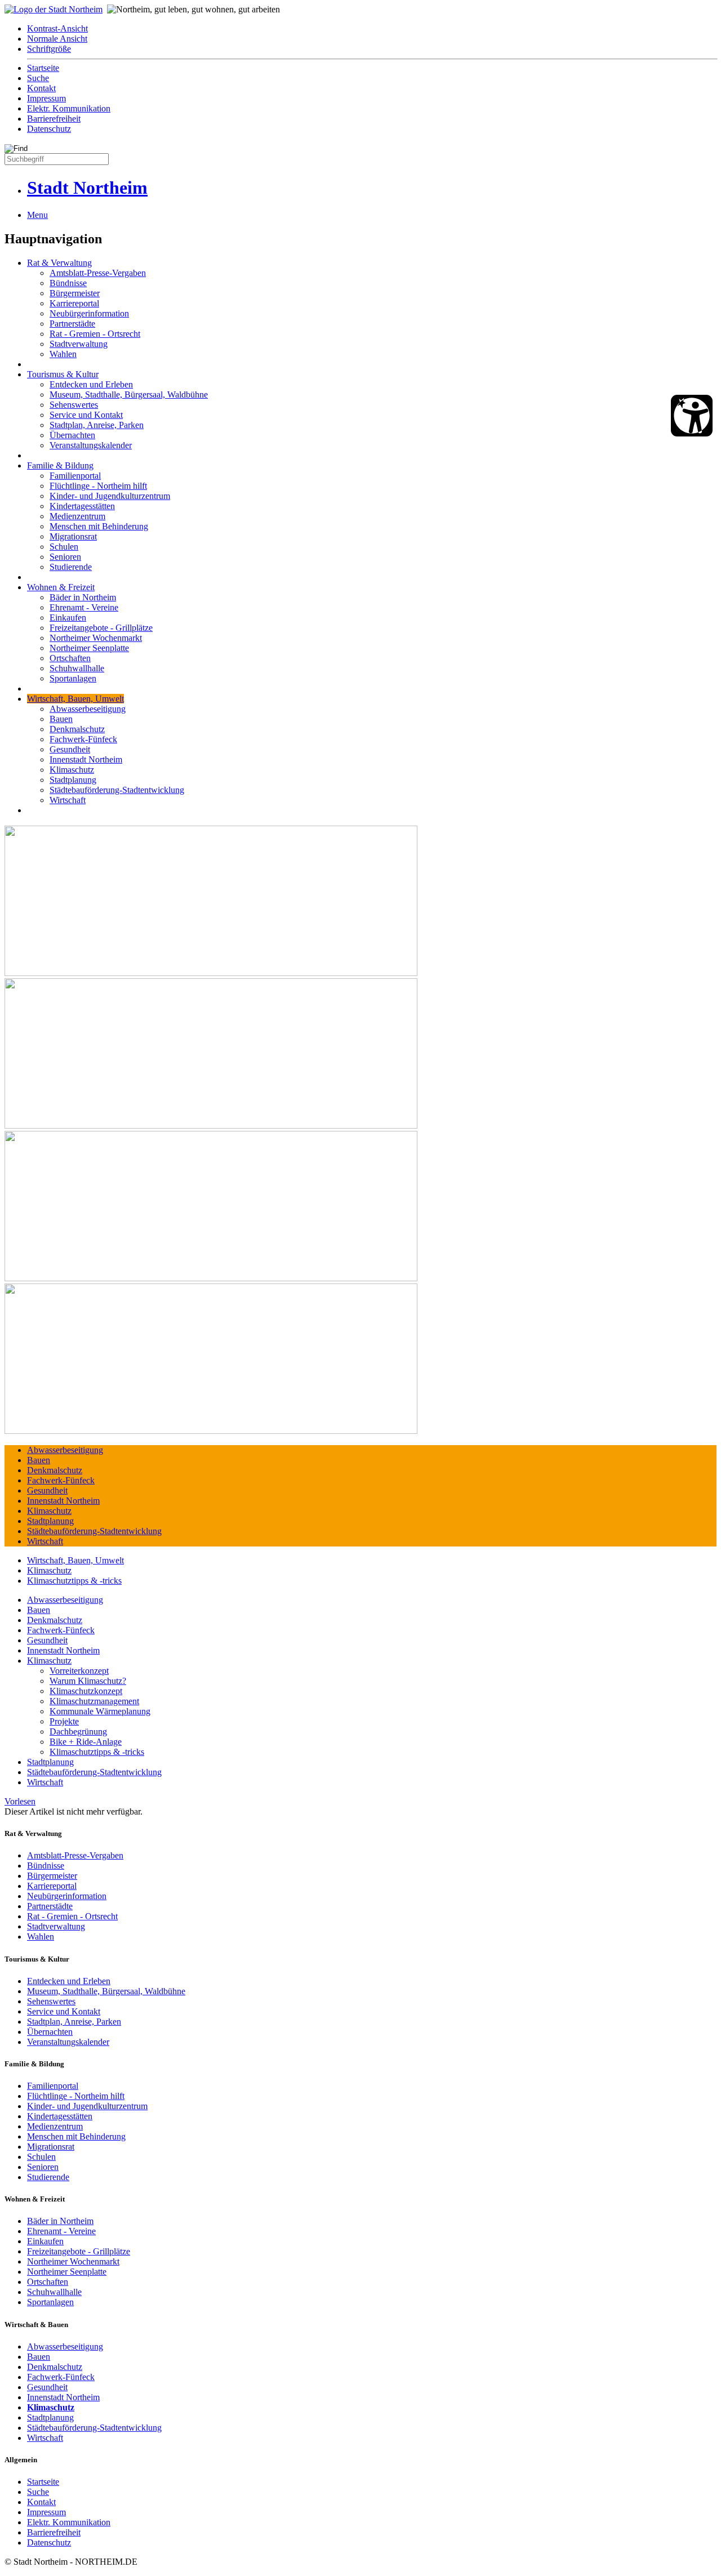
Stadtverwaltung (79, 344)
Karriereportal (74, 303)
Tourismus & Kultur (63, 374)
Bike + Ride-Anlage (86, 1742)
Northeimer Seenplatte (89, 648)
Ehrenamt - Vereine (84, 607)
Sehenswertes (74, 405)
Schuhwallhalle (77, 668)
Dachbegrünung (78, 1732)
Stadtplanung (73, 780)
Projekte (64, 1721)
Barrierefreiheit (54, 119)
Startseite (43, 68)
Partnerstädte (72, 324)
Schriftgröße (49, 49)
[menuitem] (372, 29)
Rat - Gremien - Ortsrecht (95, 334)
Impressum (46, 98)
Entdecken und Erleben (91, 384)
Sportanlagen (73, 678)
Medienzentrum (77, 516)
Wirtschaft (68, 800)
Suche (38, 78)
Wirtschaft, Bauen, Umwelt (75, 699)
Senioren (65, 557)
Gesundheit (70, 749)
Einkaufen (68, 618)
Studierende (71, 567)
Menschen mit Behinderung (99, 526)
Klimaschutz (72, 770)
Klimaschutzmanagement (94, 1701)
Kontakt (41, 88)
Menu (37, 215)
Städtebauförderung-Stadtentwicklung (117, 790)
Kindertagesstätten (82, 506)
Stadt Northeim (87, 188)
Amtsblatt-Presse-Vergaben (98, 273)
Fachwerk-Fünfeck (83, 739)
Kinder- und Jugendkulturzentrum (110, 496)
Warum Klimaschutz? (88, 1681)
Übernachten (72, 435)
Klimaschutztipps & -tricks (74, 1581)
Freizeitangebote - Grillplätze (101, 628)
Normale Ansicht (57, 39)
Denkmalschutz (77, 729)
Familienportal (75, 476)
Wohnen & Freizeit (61, 587)
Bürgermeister (75, 293)
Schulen (64, 547)
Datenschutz (49, 129)
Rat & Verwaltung (59, 263)
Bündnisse (68, 283)
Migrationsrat (73, 536)
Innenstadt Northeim (86, 759)
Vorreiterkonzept (79, 1671)
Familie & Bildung (60, 465)
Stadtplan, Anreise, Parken (97, 425)
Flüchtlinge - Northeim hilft (98, 486)
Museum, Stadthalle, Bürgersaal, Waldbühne (129, 395)
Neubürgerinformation (89, 313)
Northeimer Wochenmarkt (96, 638)
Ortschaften (70, 658)
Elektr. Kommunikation (69, 108)
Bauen (61, 719)
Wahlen (63, 354)
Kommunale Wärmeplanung (100, 1711)
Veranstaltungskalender (91, 445)
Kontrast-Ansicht (57, 28)
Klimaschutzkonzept (86, 1691)
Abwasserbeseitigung (88, 709)
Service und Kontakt (86, 415)
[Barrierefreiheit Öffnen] (692, 416)
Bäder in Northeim (83, 597)
